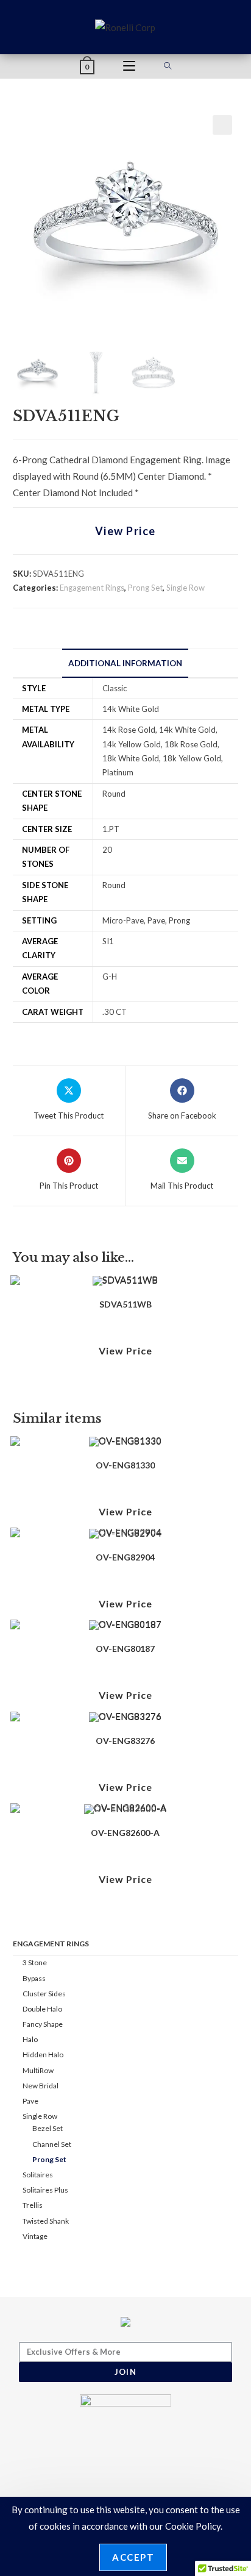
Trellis (33, 2205)
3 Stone (35, 1962)
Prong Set (145, 588)
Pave (30, 2101)
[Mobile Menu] (129, 66)
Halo (30, 2039)
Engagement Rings (92, 588)
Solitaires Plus (45, 2190)
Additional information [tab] (125, 663)
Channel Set (52, 2144)
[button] (222, 125)
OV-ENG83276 (125, 1741)
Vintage (35, 2236)
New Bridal (41, 2086)
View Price (125, 531)
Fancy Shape (43, 2024)
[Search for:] (168, 66)
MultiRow (38, 2070)
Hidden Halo (43, 2055)
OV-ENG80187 (125, 1649)
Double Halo (42, 2009)
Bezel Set (48, 2128)
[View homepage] (125, 26)
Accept (133, 2557)
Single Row (186, 588)
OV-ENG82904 (125, 1557)
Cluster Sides (44, 1994)
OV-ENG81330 (125, 1465)
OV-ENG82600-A (125, 1833)
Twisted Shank (46, 2221)
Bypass (34, 1978)
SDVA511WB (125, 1304)
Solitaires (38, 2175)
